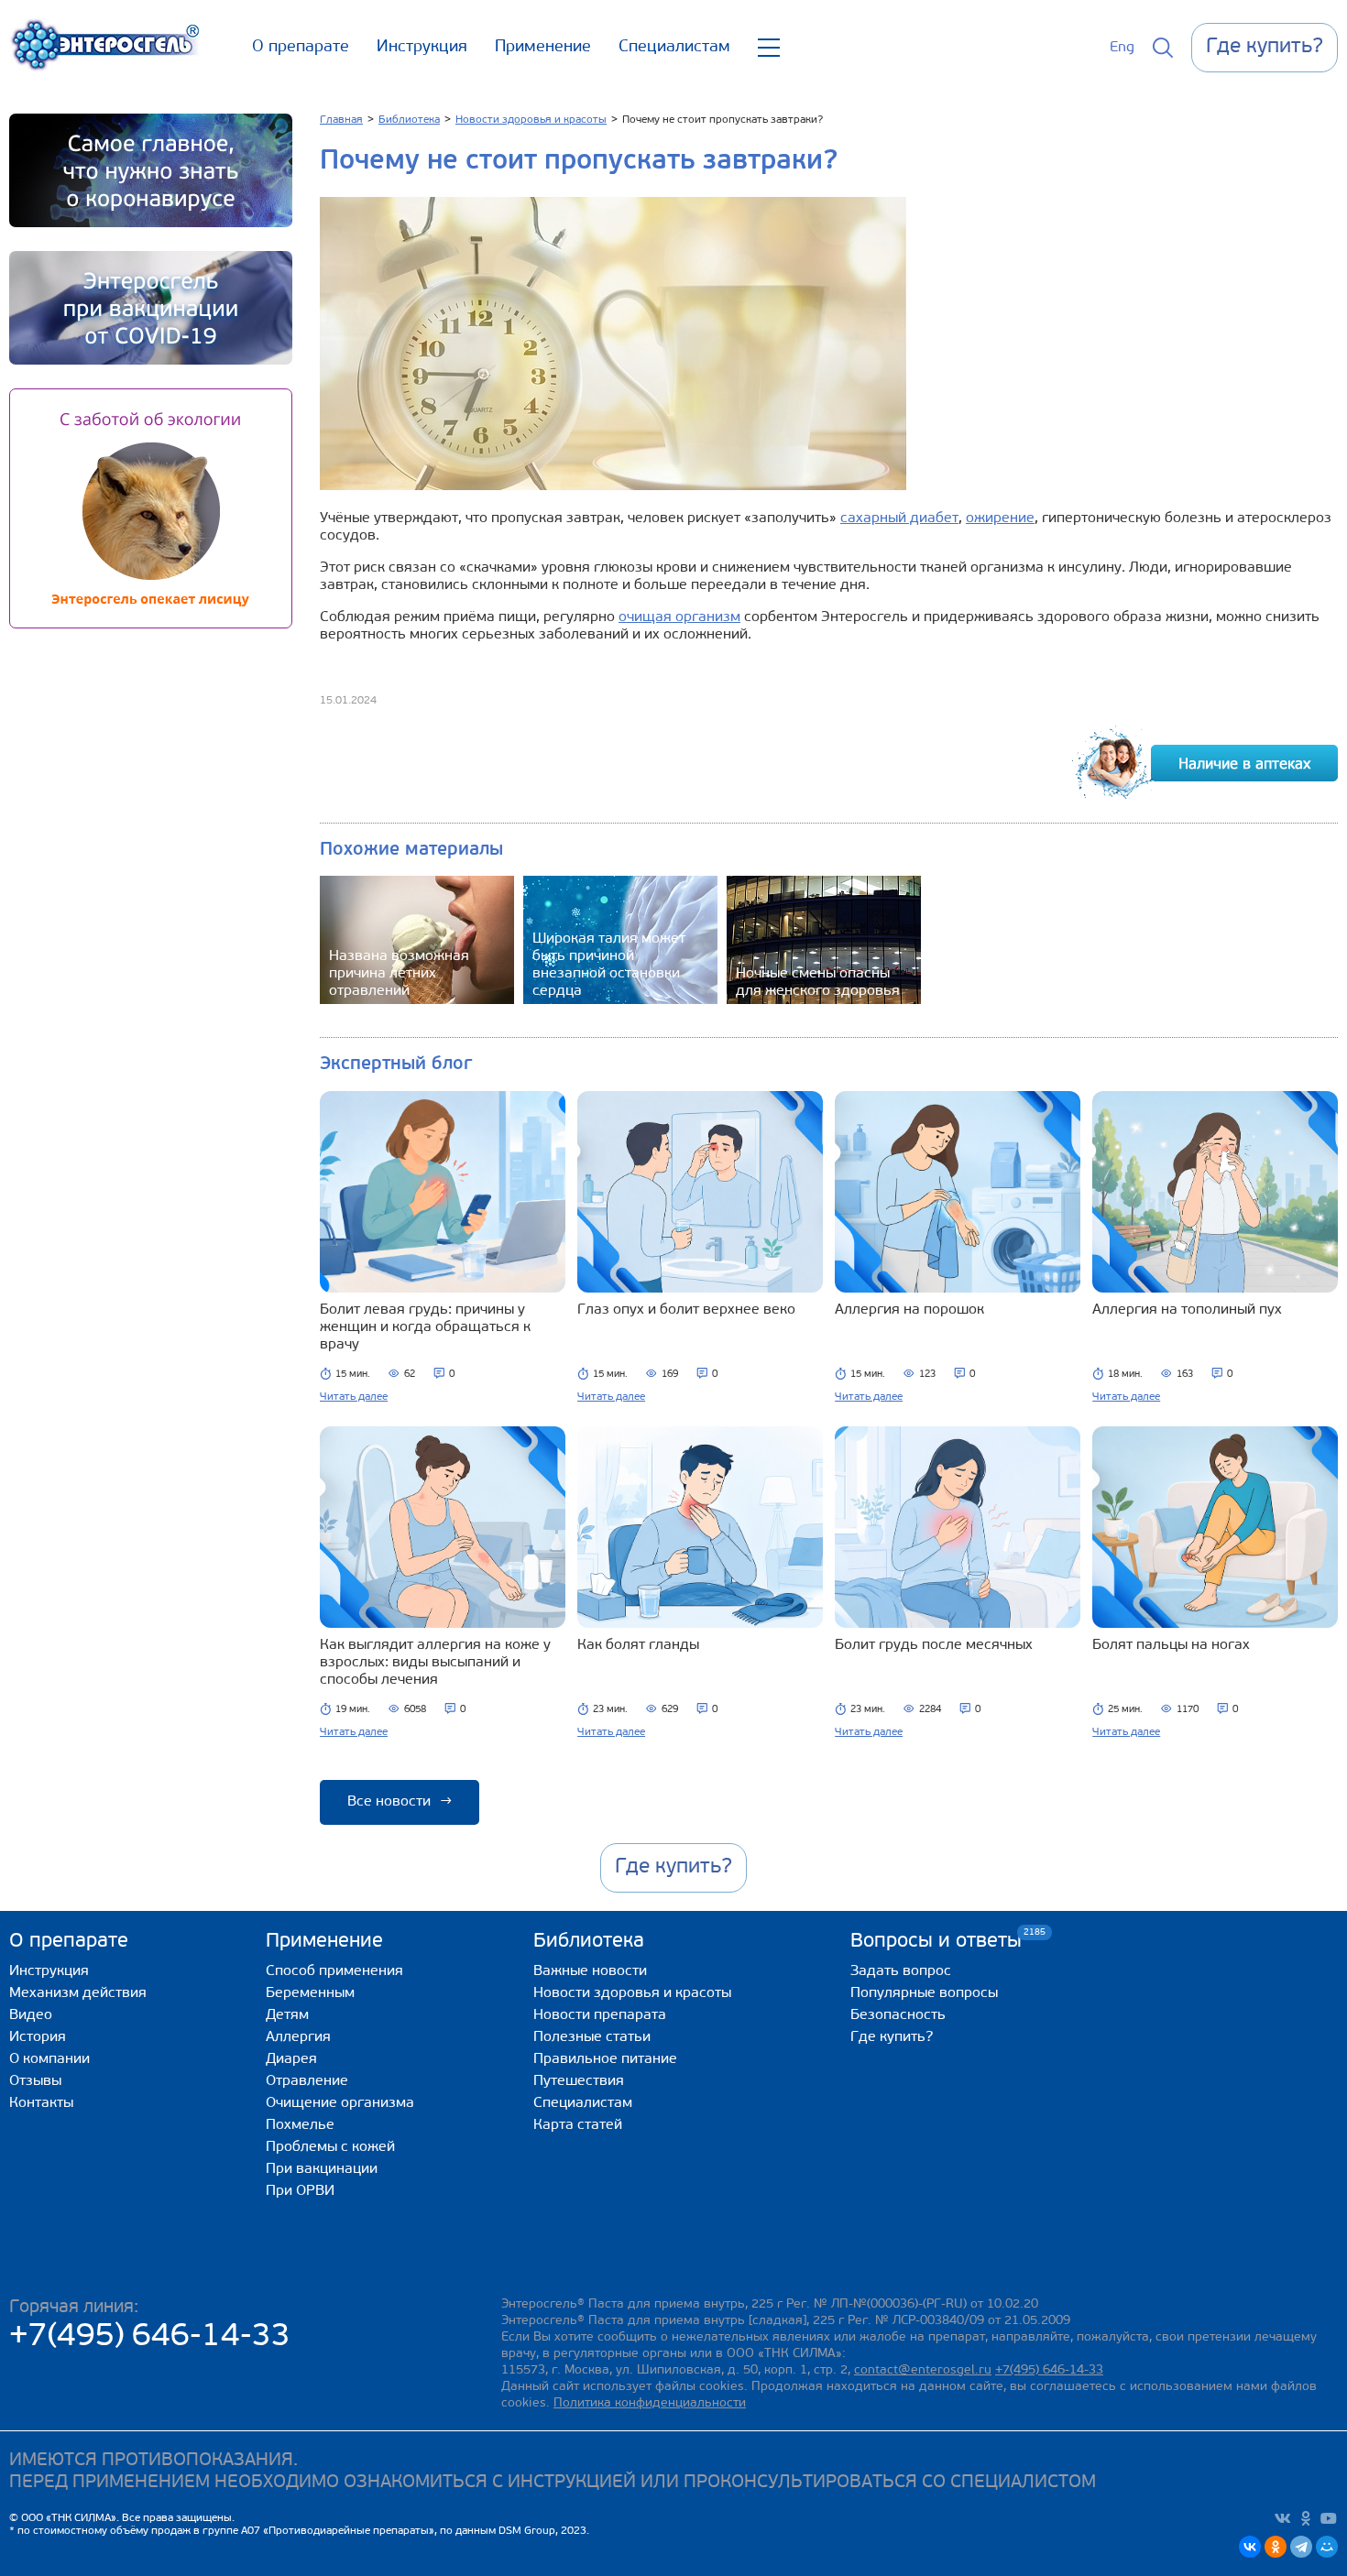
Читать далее (354, 1397)
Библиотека (589, 1942)
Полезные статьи (592, 2037)
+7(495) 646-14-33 (150, 2337)
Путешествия (579, 2081)
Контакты (41, 2103)
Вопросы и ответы (936, 1941)
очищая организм (679, 617)
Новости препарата (600, 2015)
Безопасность (898, 2015)
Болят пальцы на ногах (1171, 1645)
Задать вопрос (901, 1971)
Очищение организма (340, 2103)
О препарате (301, 48)
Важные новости (590, 1971)
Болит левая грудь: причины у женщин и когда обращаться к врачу (425, 1327)
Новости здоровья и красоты (632, 1993)
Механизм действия (78, 1993)
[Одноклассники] (1276, 2547)
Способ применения (334, 1971)
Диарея (291, 2059)
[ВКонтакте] (1250, 2547)
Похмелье (300, 2125)
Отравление (307, 2081)
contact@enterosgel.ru (923, 2370)
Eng (1122, 48)
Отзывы (35, 2081)
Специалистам (674, 48)
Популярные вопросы (924, 1993)
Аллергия (298, 2037)
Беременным (310, 1993)
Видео (31, 2015)
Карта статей (578, 2125)
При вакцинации (322, 2169)
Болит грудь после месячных (934, 1645)
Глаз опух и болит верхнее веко (686, 1310)
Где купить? (892, 2037)
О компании (49, 2059)
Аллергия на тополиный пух (1187, 1310)
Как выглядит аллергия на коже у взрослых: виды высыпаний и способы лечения (435, 1663)
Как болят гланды (638, 1645)
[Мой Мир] (1327, 2547)
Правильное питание (605, 2059)
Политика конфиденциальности (650, 2403)
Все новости (400, 1802)
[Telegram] (1301, 2547)
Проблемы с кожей (330, 2147)
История (38, 2037)
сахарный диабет (899, 518)
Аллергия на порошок (909, 1310)
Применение (543, 48)
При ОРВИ (300, 2191)
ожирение (1000, 518)
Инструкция (422, 48)
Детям (287, 2015)
